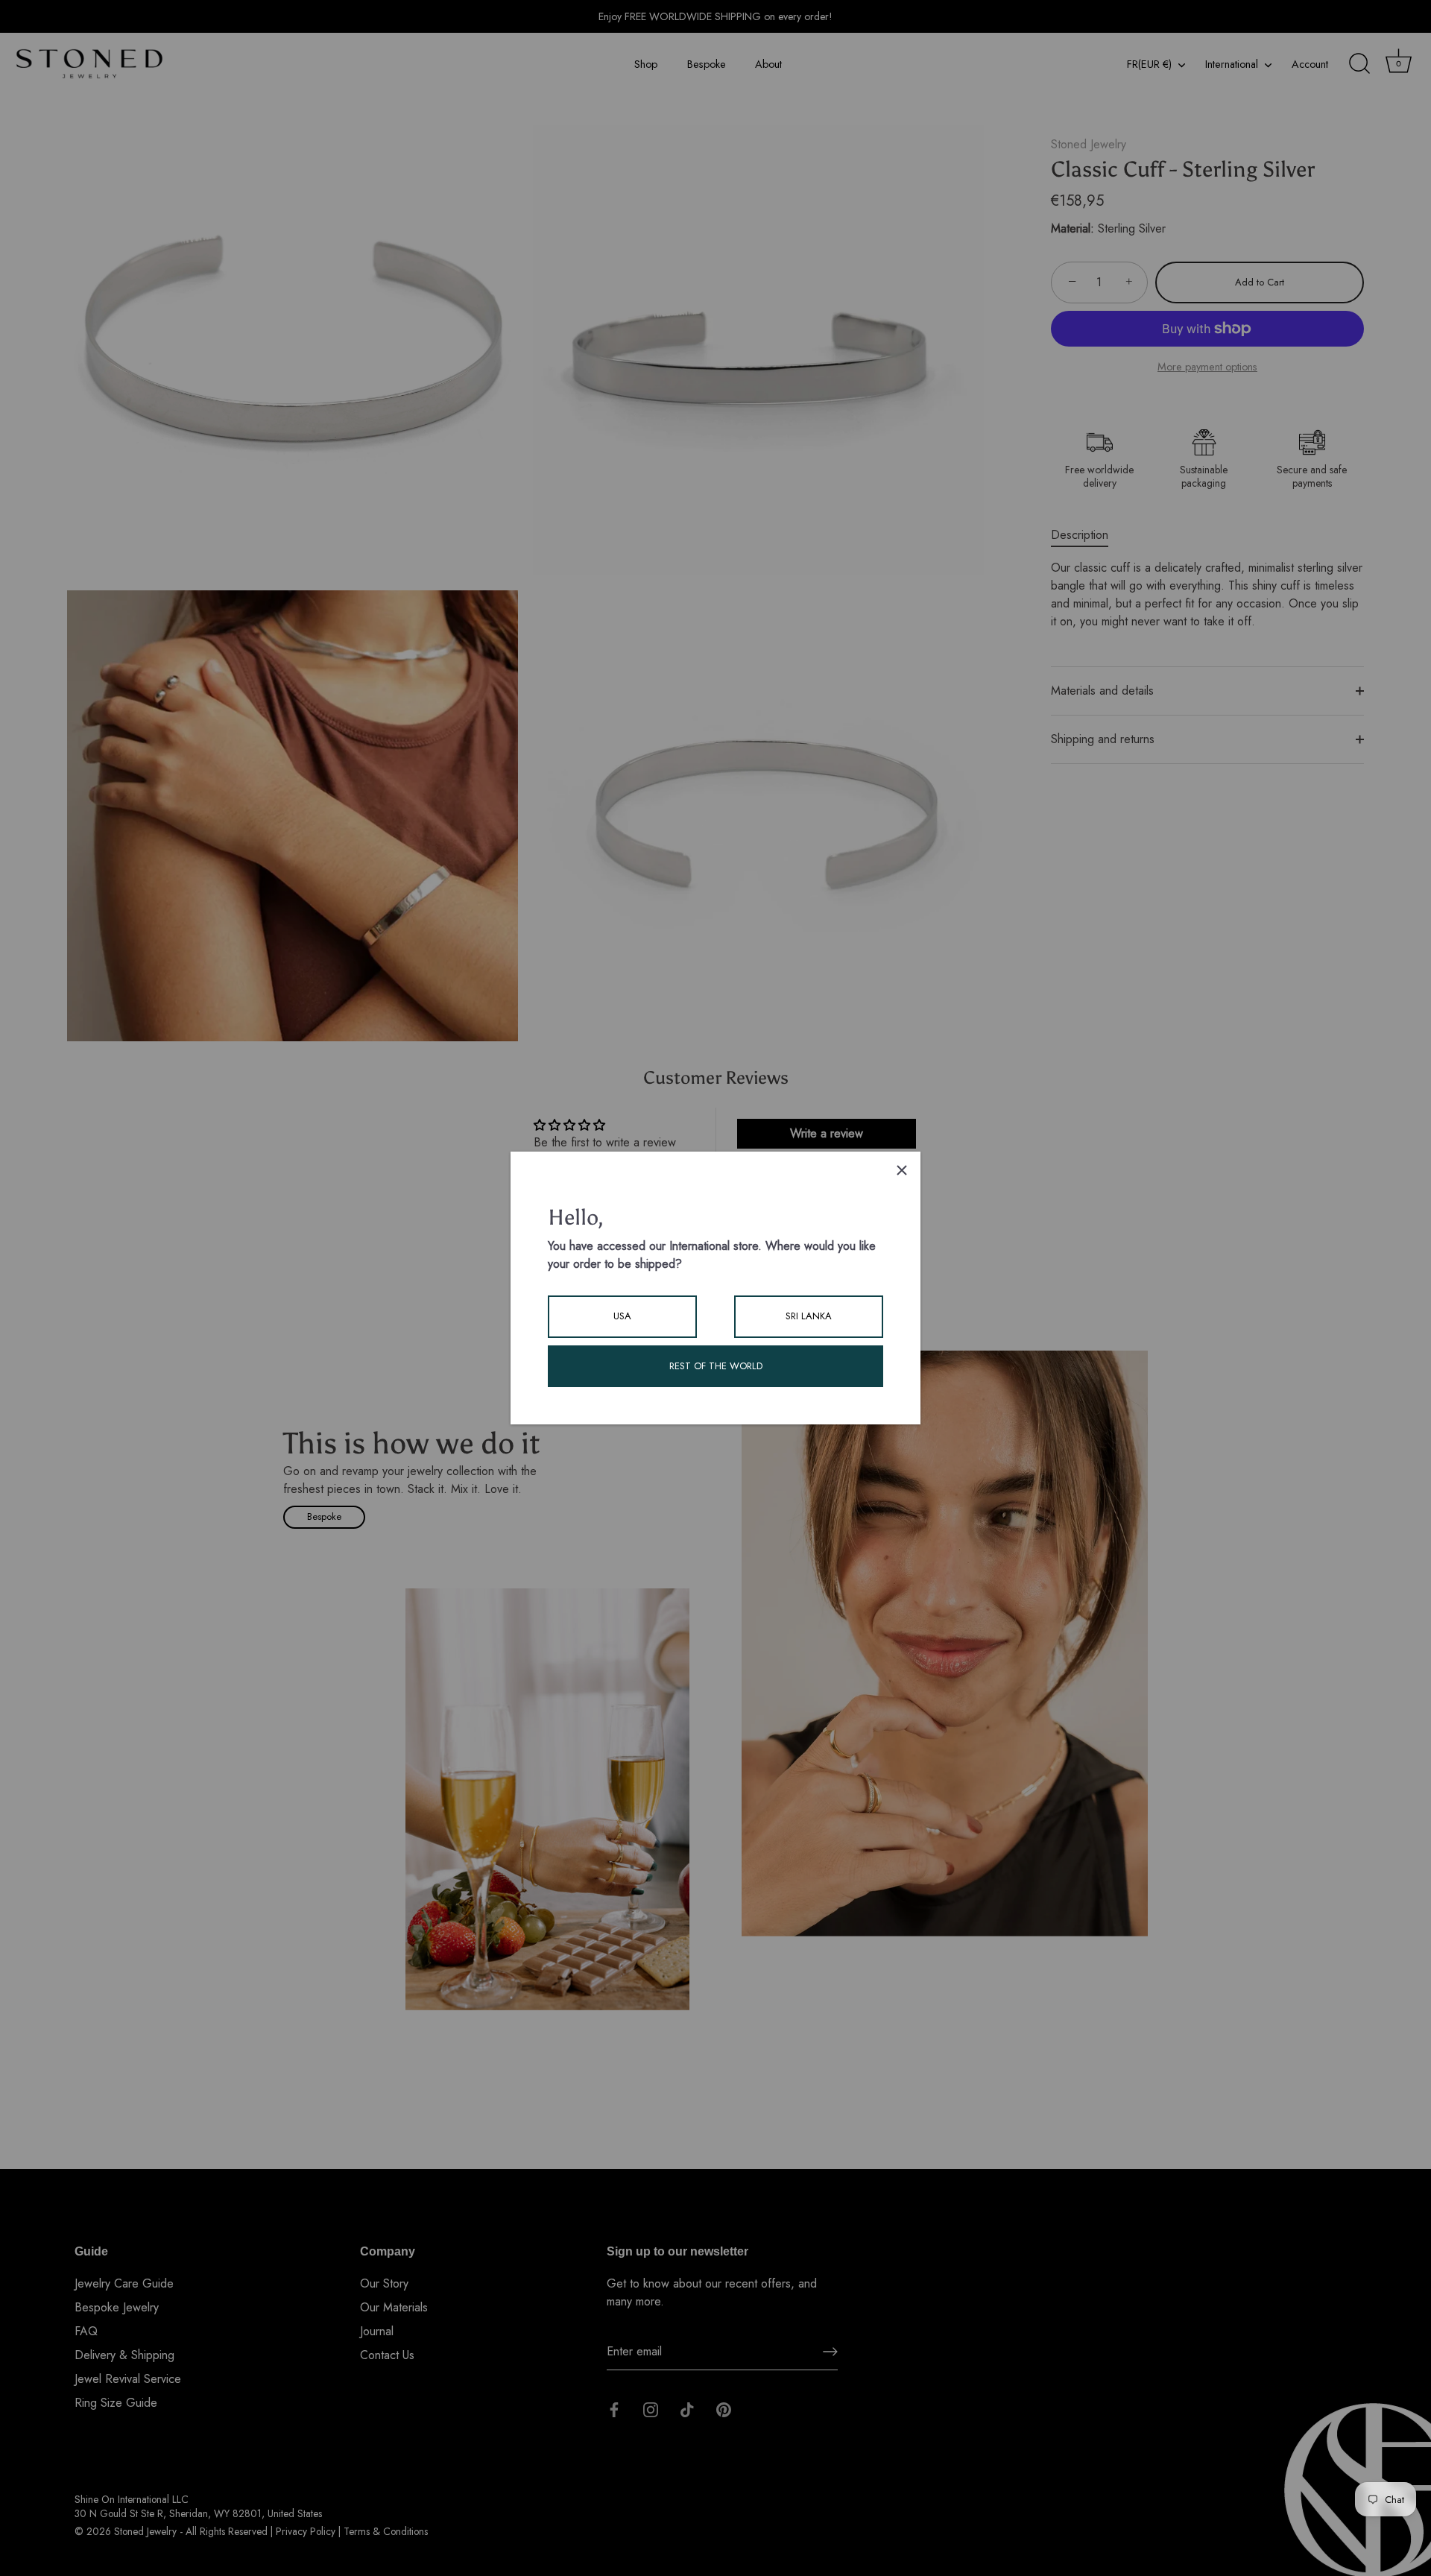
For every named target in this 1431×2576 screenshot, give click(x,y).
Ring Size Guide (116, 2403)
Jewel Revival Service (128, 2379)
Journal (377, 2331)
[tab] (1087, 535)
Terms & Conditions (386, 2531)
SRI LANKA (809, 1316)
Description (1080, 535)
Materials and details (1102, 691)
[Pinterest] (724, 2409)
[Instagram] (651, 2409)
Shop (646, 64)
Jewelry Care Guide (124, 2283)
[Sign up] (830, 2352)
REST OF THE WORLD (716, 1366)
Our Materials (394, 2307)
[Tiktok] (687, 2409)
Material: (1073, 228)
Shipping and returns (1103, 739)
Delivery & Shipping (124, 2355)
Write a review (827, 1133)
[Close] (902, 1170)
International (1232, 64)
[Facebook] (614, 2409)
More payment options (1207, 367)
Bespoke (707, 64)
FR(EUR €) (1149, 64)
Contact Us (387, 2355)
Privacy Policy (306, 2531)
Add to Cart (1260, 282)
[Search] (1359, 64)
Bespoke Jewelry (117, 2307)
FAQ (86, 2331)
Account (1310, 64)
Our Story (384, 2283)
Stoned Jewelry (1089, 144)
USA (622, 1316)
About (768, 64)
